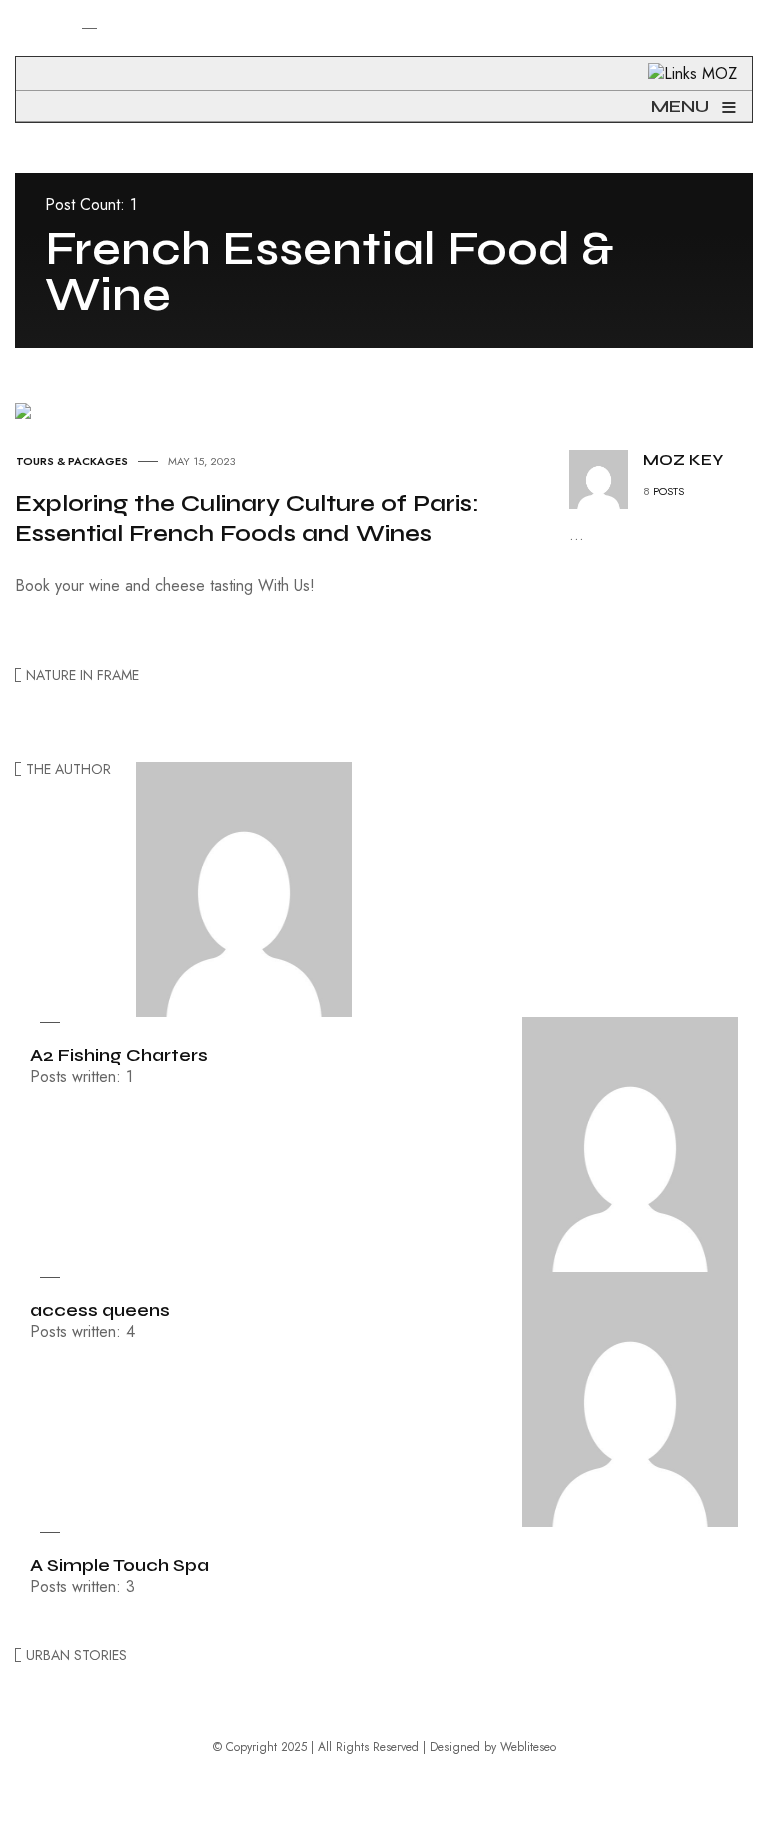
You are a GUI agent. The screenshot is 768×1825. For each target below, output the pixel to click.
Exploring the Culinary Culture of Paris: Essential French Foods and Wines (247, 518)
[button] (28, 58)
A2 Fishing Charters (119, 1055)
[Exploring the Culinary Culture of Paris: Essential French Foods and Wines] (23, 408)
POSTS (668, 491)
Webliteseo (528, 1747)
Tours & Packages (72, 461)
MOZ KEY (683, 459)
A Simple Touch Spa (119, 1565)
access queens (100, 1310)
